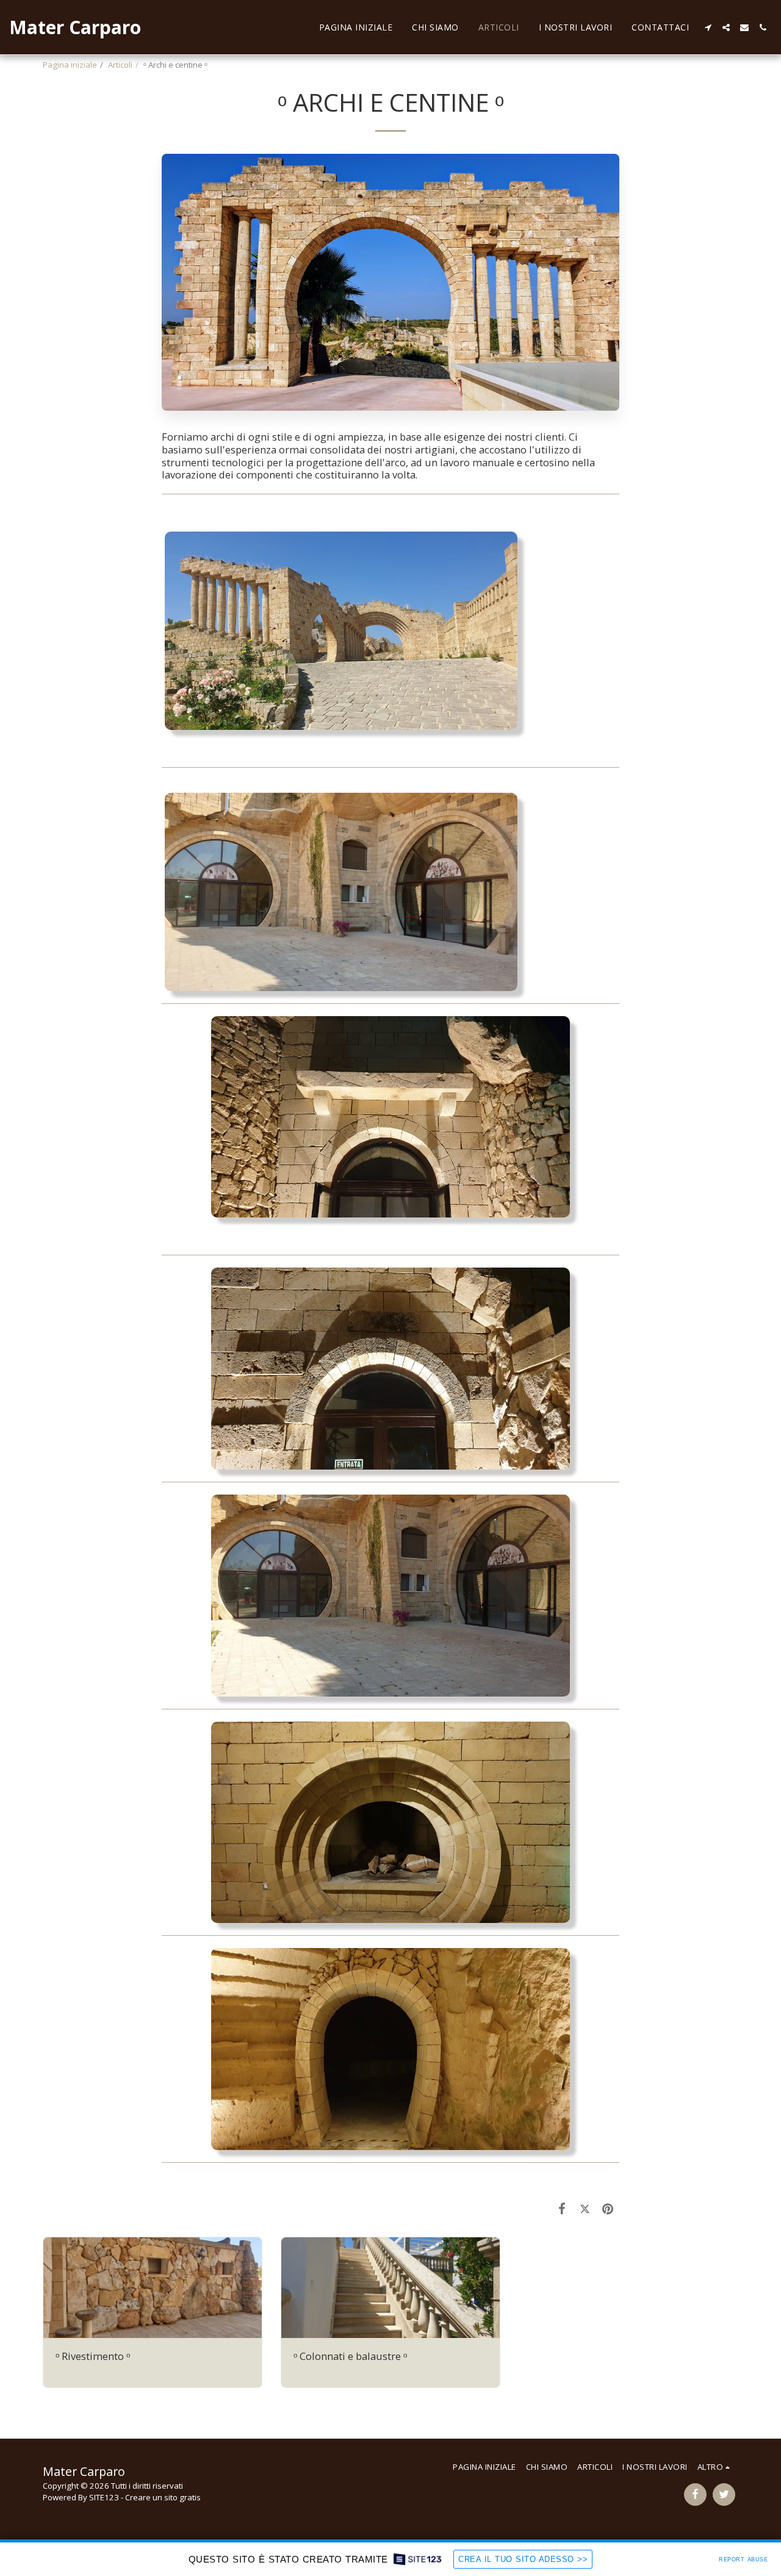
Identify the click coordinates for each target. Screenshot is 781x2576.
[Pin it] (608, 2208)
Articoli (120, 65)
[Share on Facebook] (562, 2208)
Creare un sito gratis (163, 2497)
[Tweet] (585, 2208)
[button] (708, 27)
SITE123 (104, 2497)
